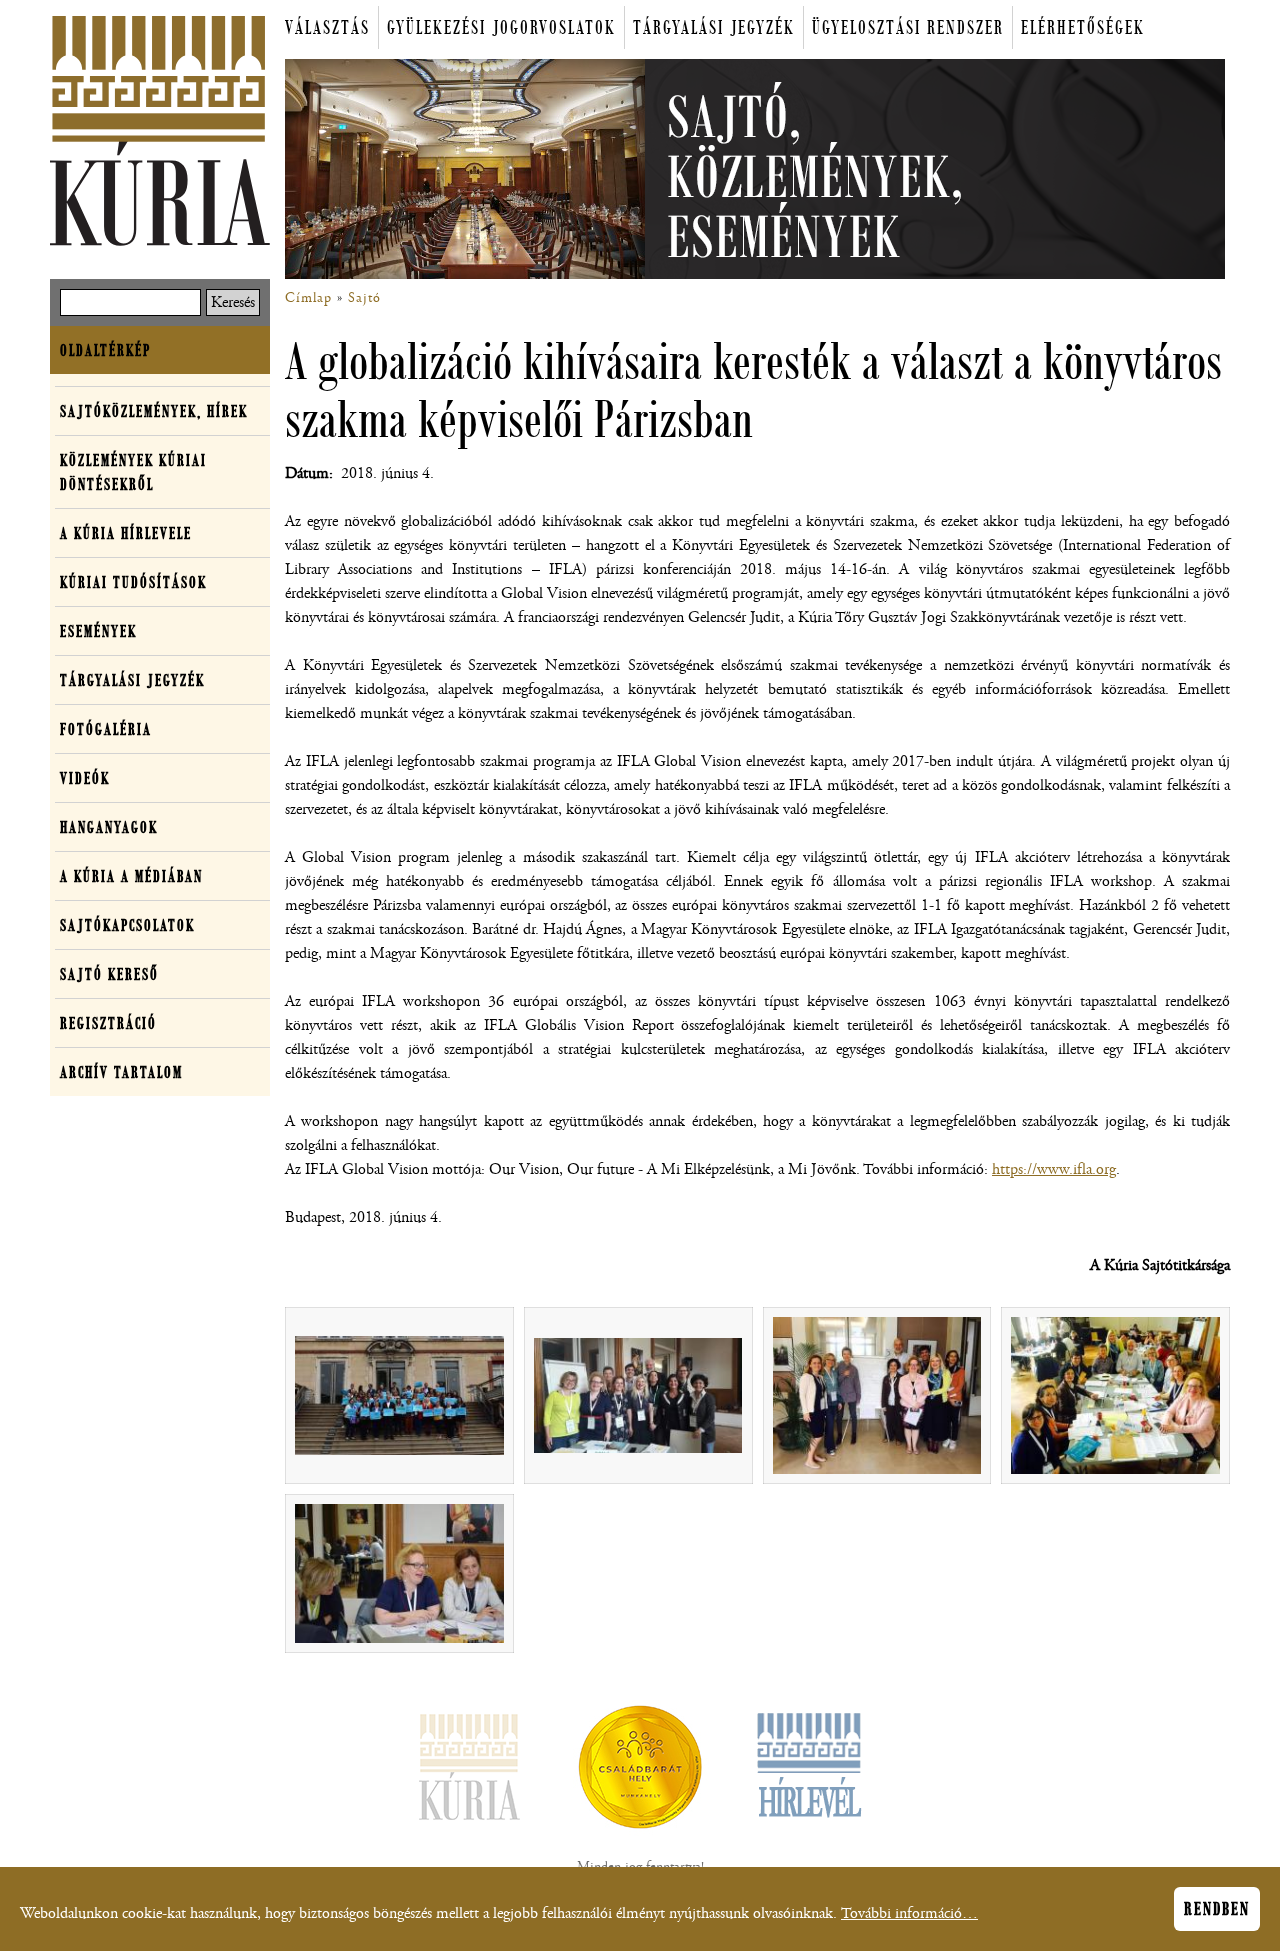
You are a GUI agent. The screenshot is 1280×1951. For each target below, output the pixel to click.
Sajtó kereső (109, 974)
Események (98, 631)
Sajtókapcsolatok (127, 925)
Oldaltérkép (105, 350)
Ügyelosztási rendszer (908, 27)
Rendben (1217, 1909)
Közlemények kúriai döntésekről (133, 472)
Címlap (308, 298)
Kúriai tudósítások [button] (133, 582)
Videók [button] (85, 778)
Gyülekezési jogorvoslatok (501, 27)
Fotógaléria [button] (106, 729)
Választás (327, 27)
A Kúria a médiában (131, 876)
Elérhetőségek (1083, 27)
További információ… (909, 1913)
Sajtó (364, 298)
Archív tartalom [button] (121, 1072)
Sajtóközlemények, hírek (154, 411)
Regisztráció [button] (108, 1023)
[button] (399, 1395)
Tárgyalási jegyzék (714, 27)
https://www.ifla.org (1054, 1169)
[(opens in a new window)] (640, 1771)
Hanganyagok (109, 827)
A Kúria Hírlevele (126, 533)
